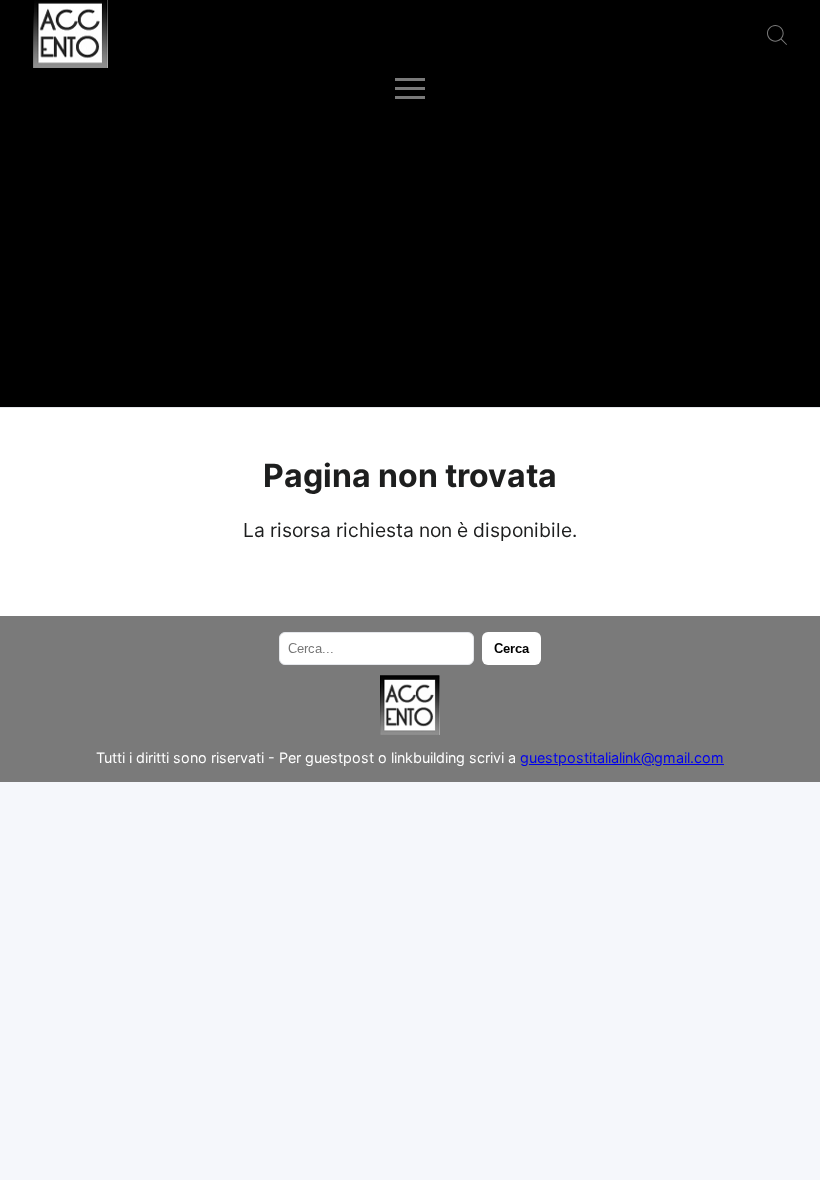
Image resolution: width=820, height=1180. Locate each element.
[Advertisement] (410, 257)
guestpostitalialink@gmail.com (622, 757)
